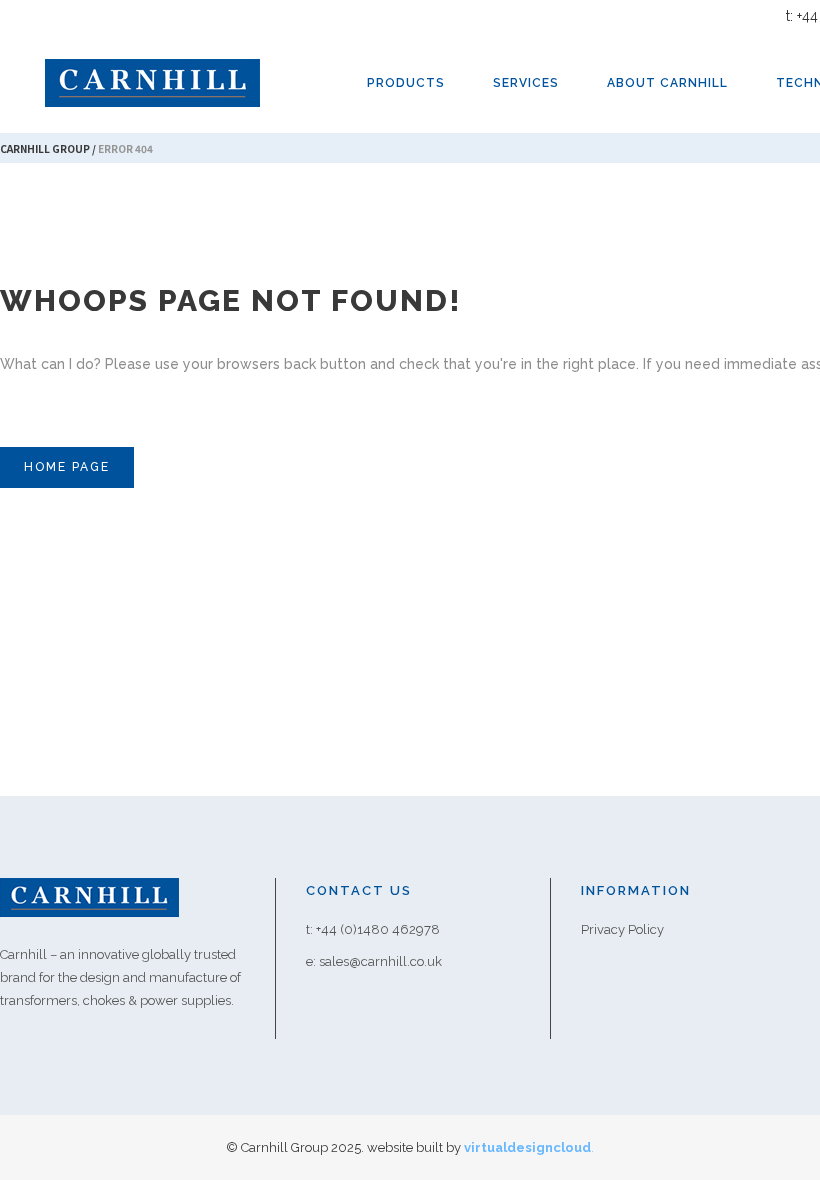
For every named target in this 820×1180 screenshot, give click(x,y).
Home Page (67, 467)
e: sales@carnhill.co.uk (374, 961)
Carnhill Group (45, 148)
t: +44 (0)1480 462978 (373, 929)
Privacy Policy (622, 929)
